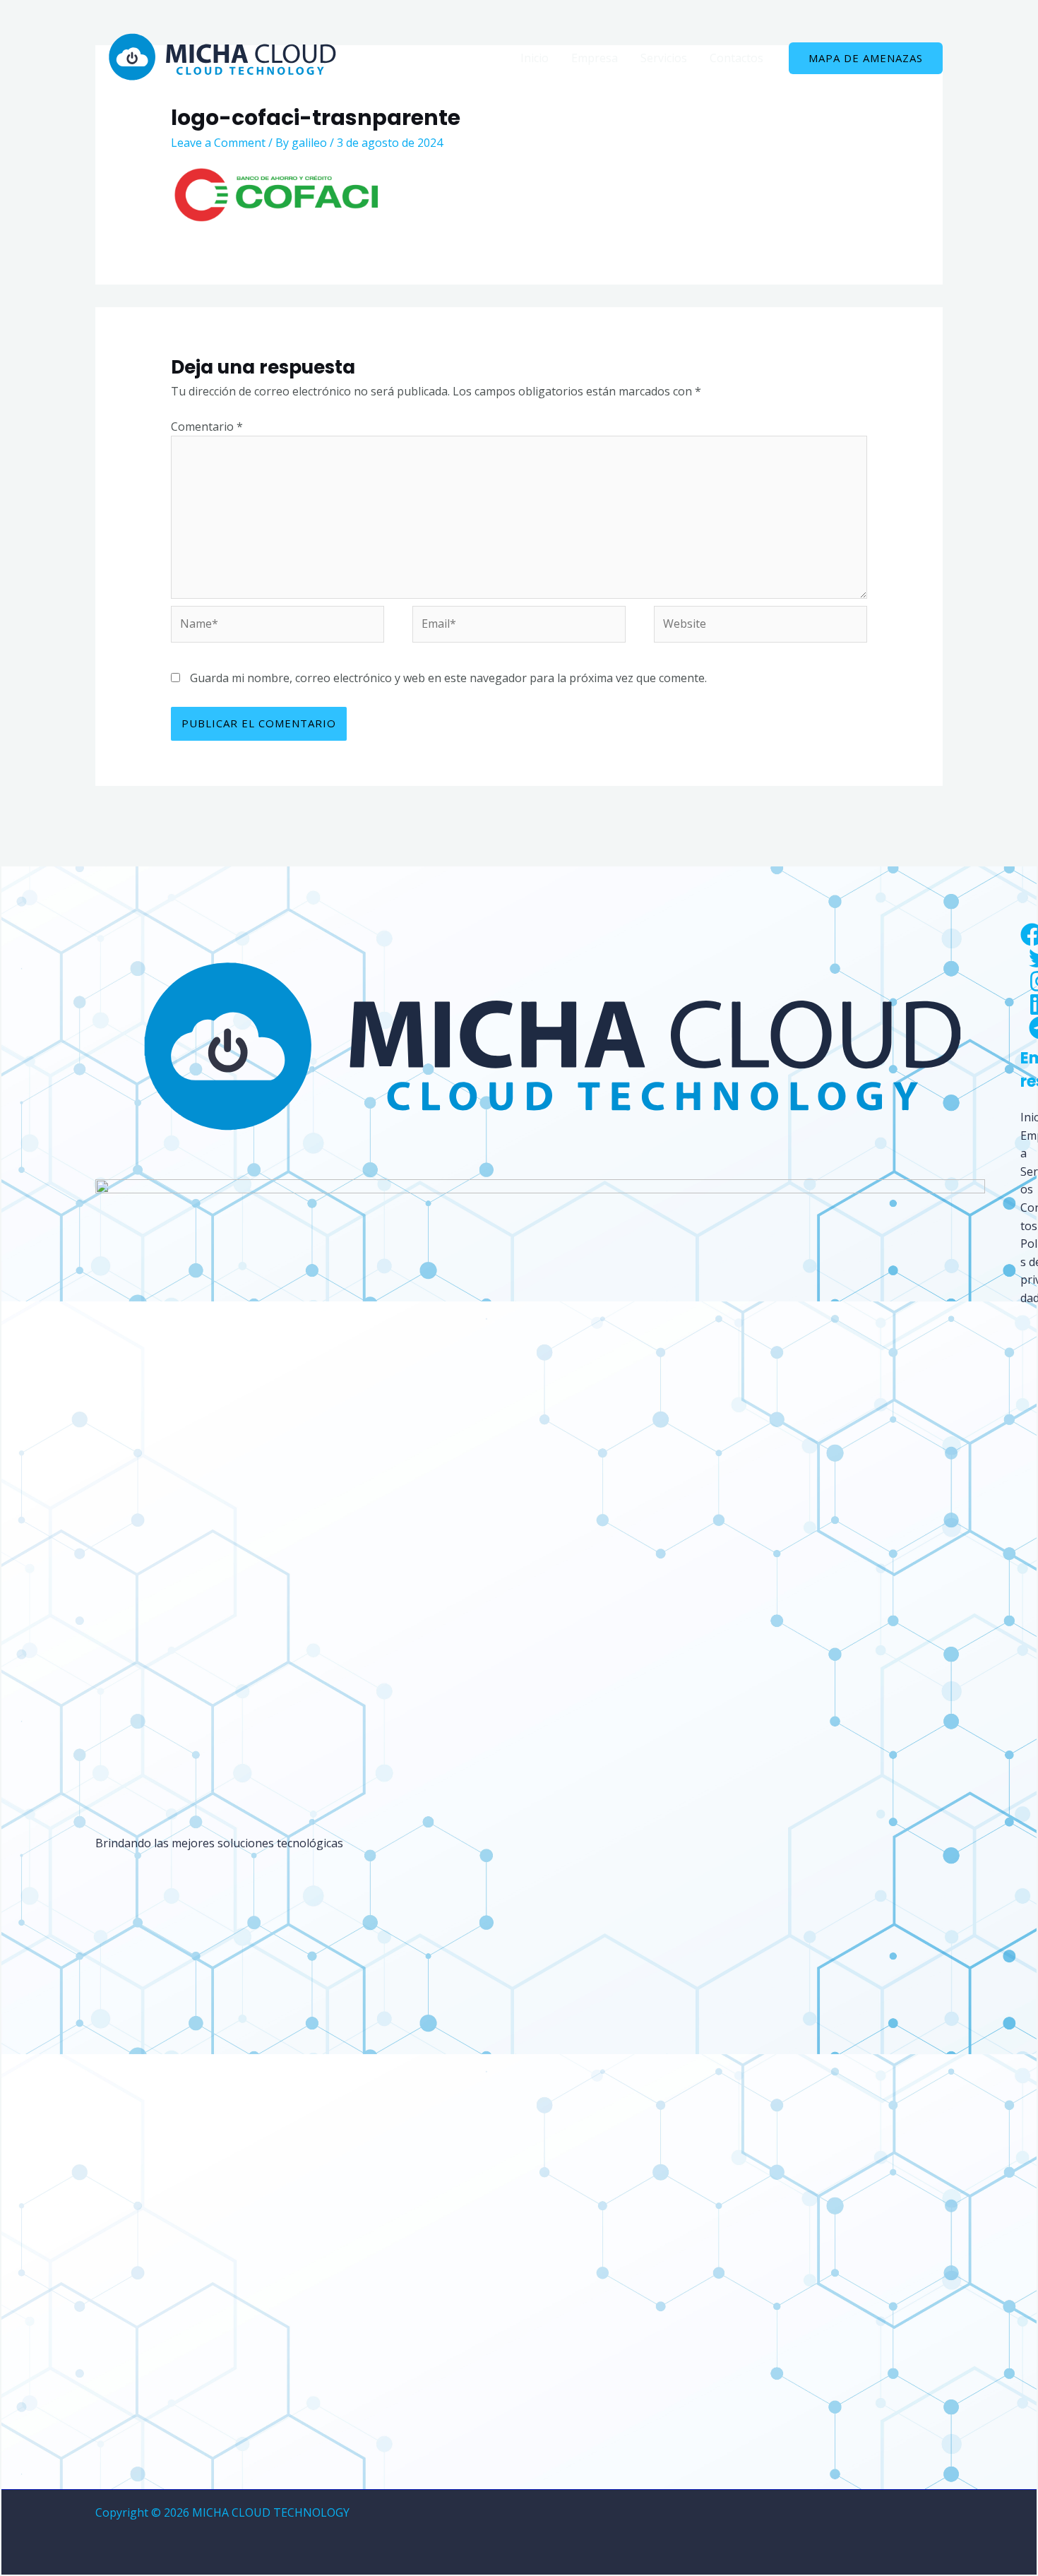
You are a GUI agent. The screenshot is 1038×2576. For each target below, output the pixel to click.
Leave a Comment (218, 143)
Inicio (535, 58)
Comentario (207, 427)
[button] (866, 58)
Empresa (595, 58)
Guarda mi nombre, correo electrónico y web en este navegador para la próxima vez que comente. (448, 678)
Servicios (664, 58)
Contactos (736, 58)
